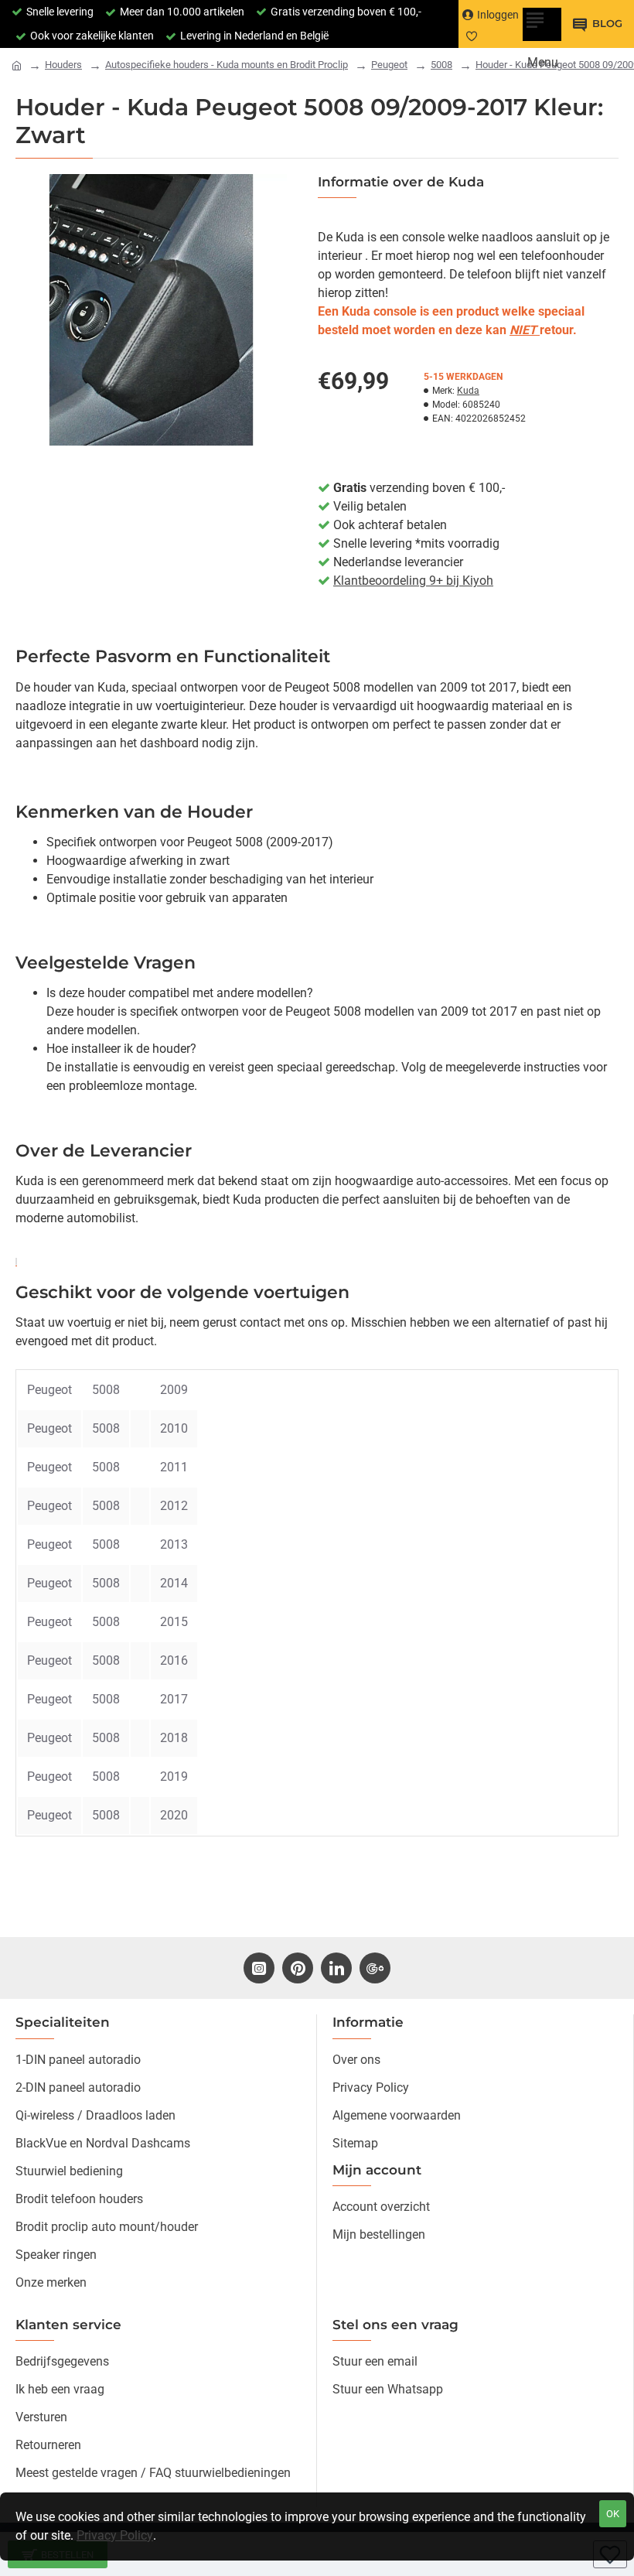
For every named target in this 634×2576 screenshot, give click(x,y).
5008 (441, 65)
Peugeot (389, 65)
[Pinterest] (298, 1968)
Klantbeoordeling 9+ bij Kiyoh (413, 581)
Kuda (468, 391)
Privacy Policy (115, 2535)
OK (613, 2514)
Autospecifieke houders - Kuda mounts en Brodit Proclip (227, 65)
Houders (63, 65)
